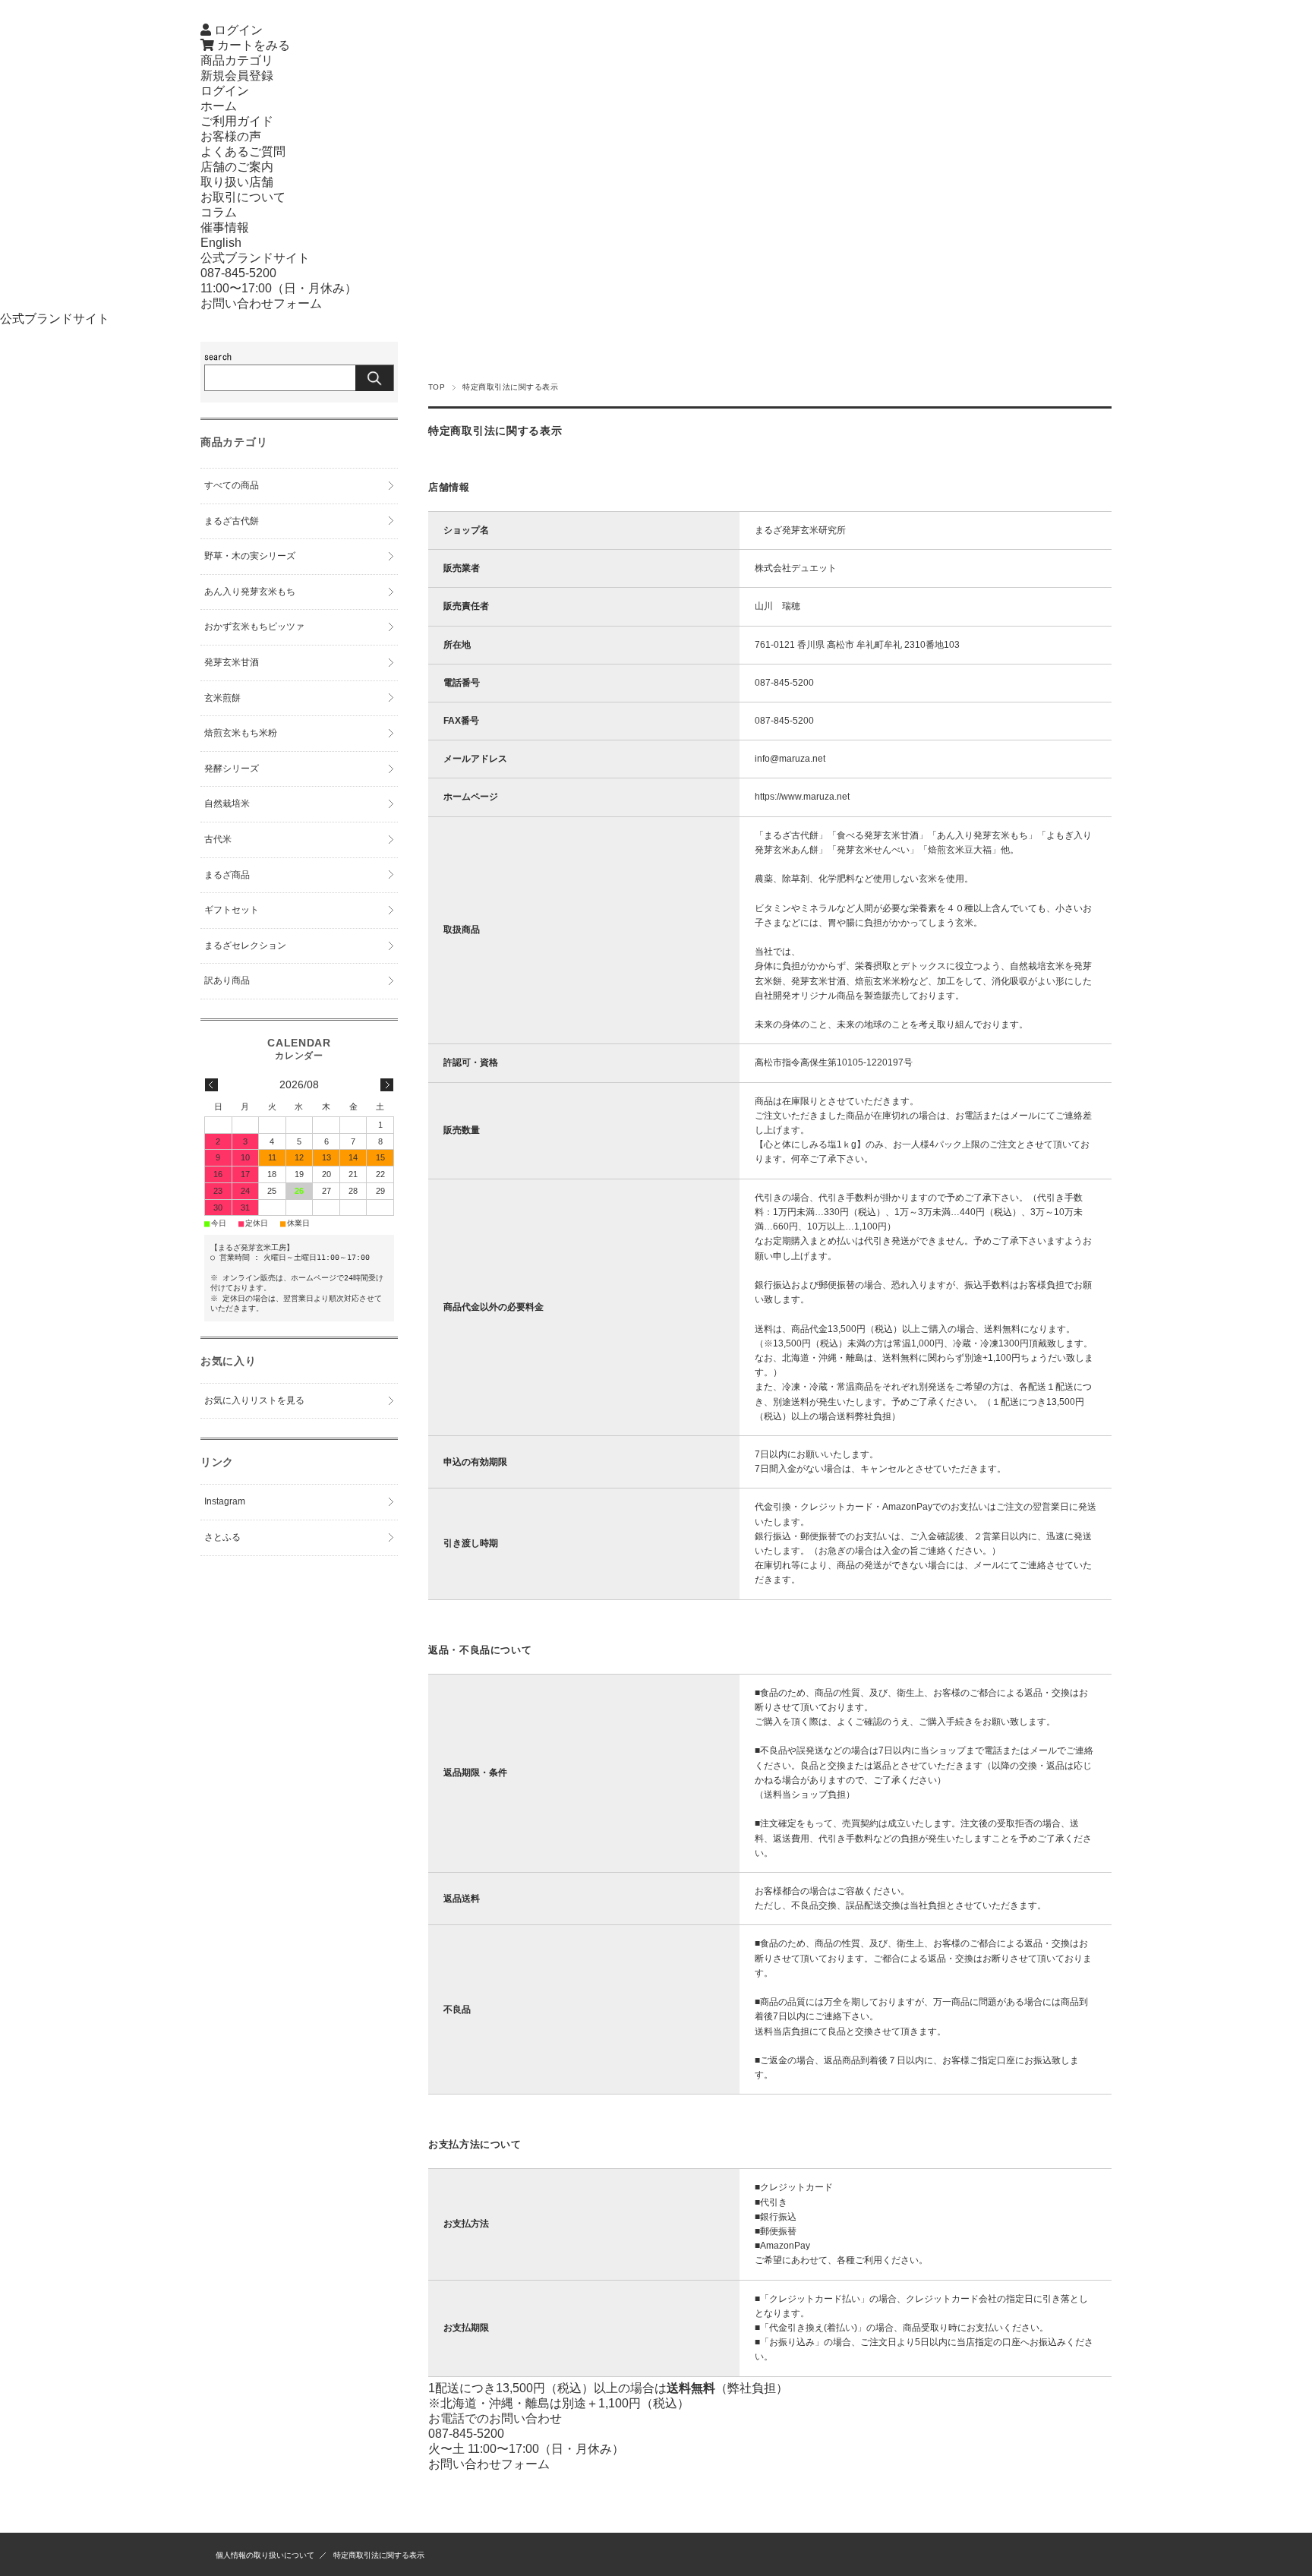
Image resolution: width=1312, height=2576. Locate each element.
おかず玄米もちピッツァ (254, 627)
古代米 (218, 839)
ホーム (219, 106)
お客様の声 (231, 136)
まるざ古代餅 (232, 521)
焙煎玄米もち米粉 (241, 733)
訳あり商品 (227, 980)
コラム (219, 212)
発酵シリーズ (232, 769)
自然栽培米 (227, 803)
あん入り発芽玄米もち (250, 592)
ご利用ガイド (237, 121)
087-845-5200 (238, 273)
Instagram (225, 1501)
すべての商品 (232, 485)
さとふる (222, 1537)
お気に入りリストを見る (254, 1400)
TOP (437, 387)
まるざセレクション (245, 945)
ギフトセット (232, 910)
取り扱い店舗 (237, 182)
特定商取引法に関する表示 (379, 2555)
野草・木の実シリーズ (250, 556)
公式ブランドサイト (255, 258)
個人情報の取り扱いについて (265, 2555)
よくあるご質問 (243, 152)
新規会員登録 (237, 76)
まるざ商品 (227, 875)
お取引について (243, 197)
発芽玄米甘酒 (232, 662)
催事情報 (225, 227)
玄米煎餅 (222, 698)
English (221, 243)
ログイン (225, 91)
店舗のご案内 (237, 167)
